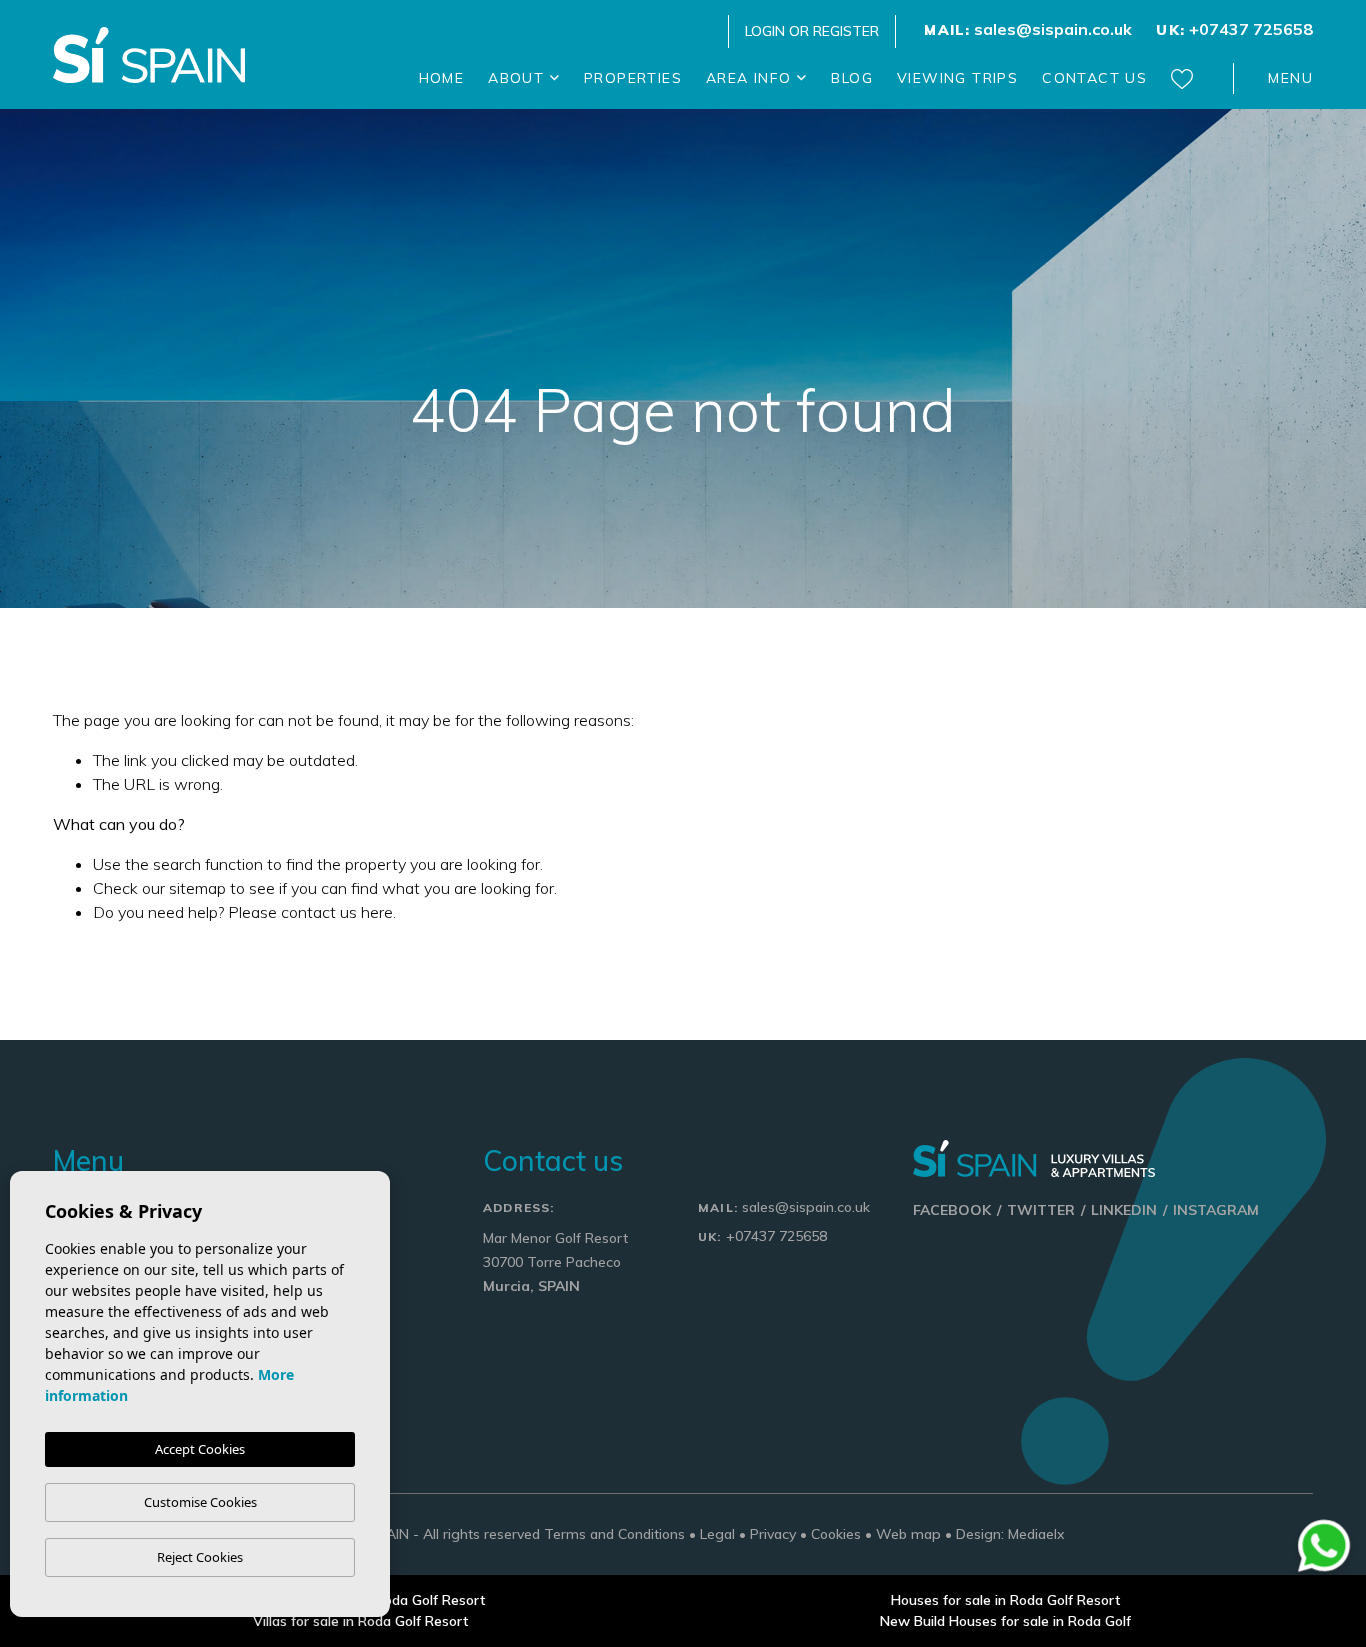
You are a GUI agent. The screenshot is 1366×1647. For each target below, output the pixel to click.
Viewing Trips (957, 78)
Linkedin (1124, 1210)
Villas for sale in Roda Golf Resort (360, 1621)
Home (442, 78)
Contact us (1094, 78)
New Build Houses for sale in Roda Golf (1005, 1621)
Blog (852, 78)
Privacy (773, 1534)
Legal (717, 1534)
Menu (1290, 78)
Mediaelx (1036, 1534)
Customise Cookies (200, 1502)
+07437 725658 (1234, 29)
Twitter (1041, 1210)
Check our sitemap (159, 888)
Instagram (1216, 1210)
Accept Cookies (200, 1449)
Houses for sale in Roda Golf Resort (1005, 1600)
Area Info (751, 78)
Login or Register (812, 31)
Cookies (836, 1534)
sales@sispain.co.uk (1028, 29)
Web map (908, 1534)
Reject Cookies (200, 1557)
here (377, 912)
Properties (633, 78)
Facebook (952, 1210)
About (518, 78)
